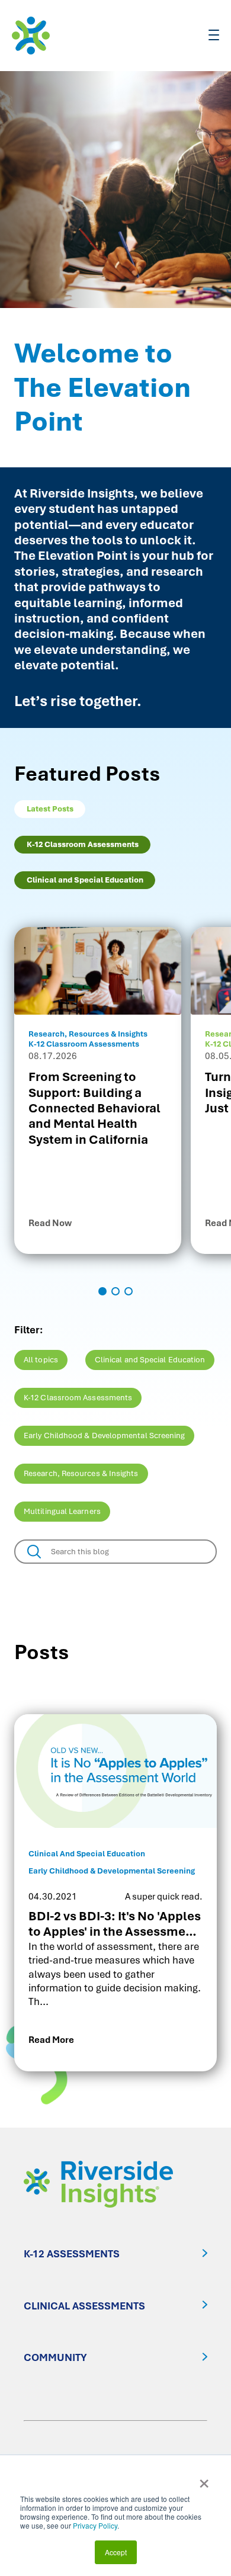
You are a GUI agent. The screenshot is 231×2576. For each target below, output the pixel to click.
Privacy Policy (95, 2525)
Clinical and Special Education (150, 1360)
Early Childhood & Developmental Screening (104, 1435)
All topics (41, 1360)
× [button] (204, 2479)
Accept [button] (116, 2552)
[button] (102, 1291)
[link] (115, 1893)
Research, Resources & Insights (81, 1473)
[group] (98, 1090)
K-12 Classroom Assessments (78, 1398)
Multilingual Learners (62, 1511)
